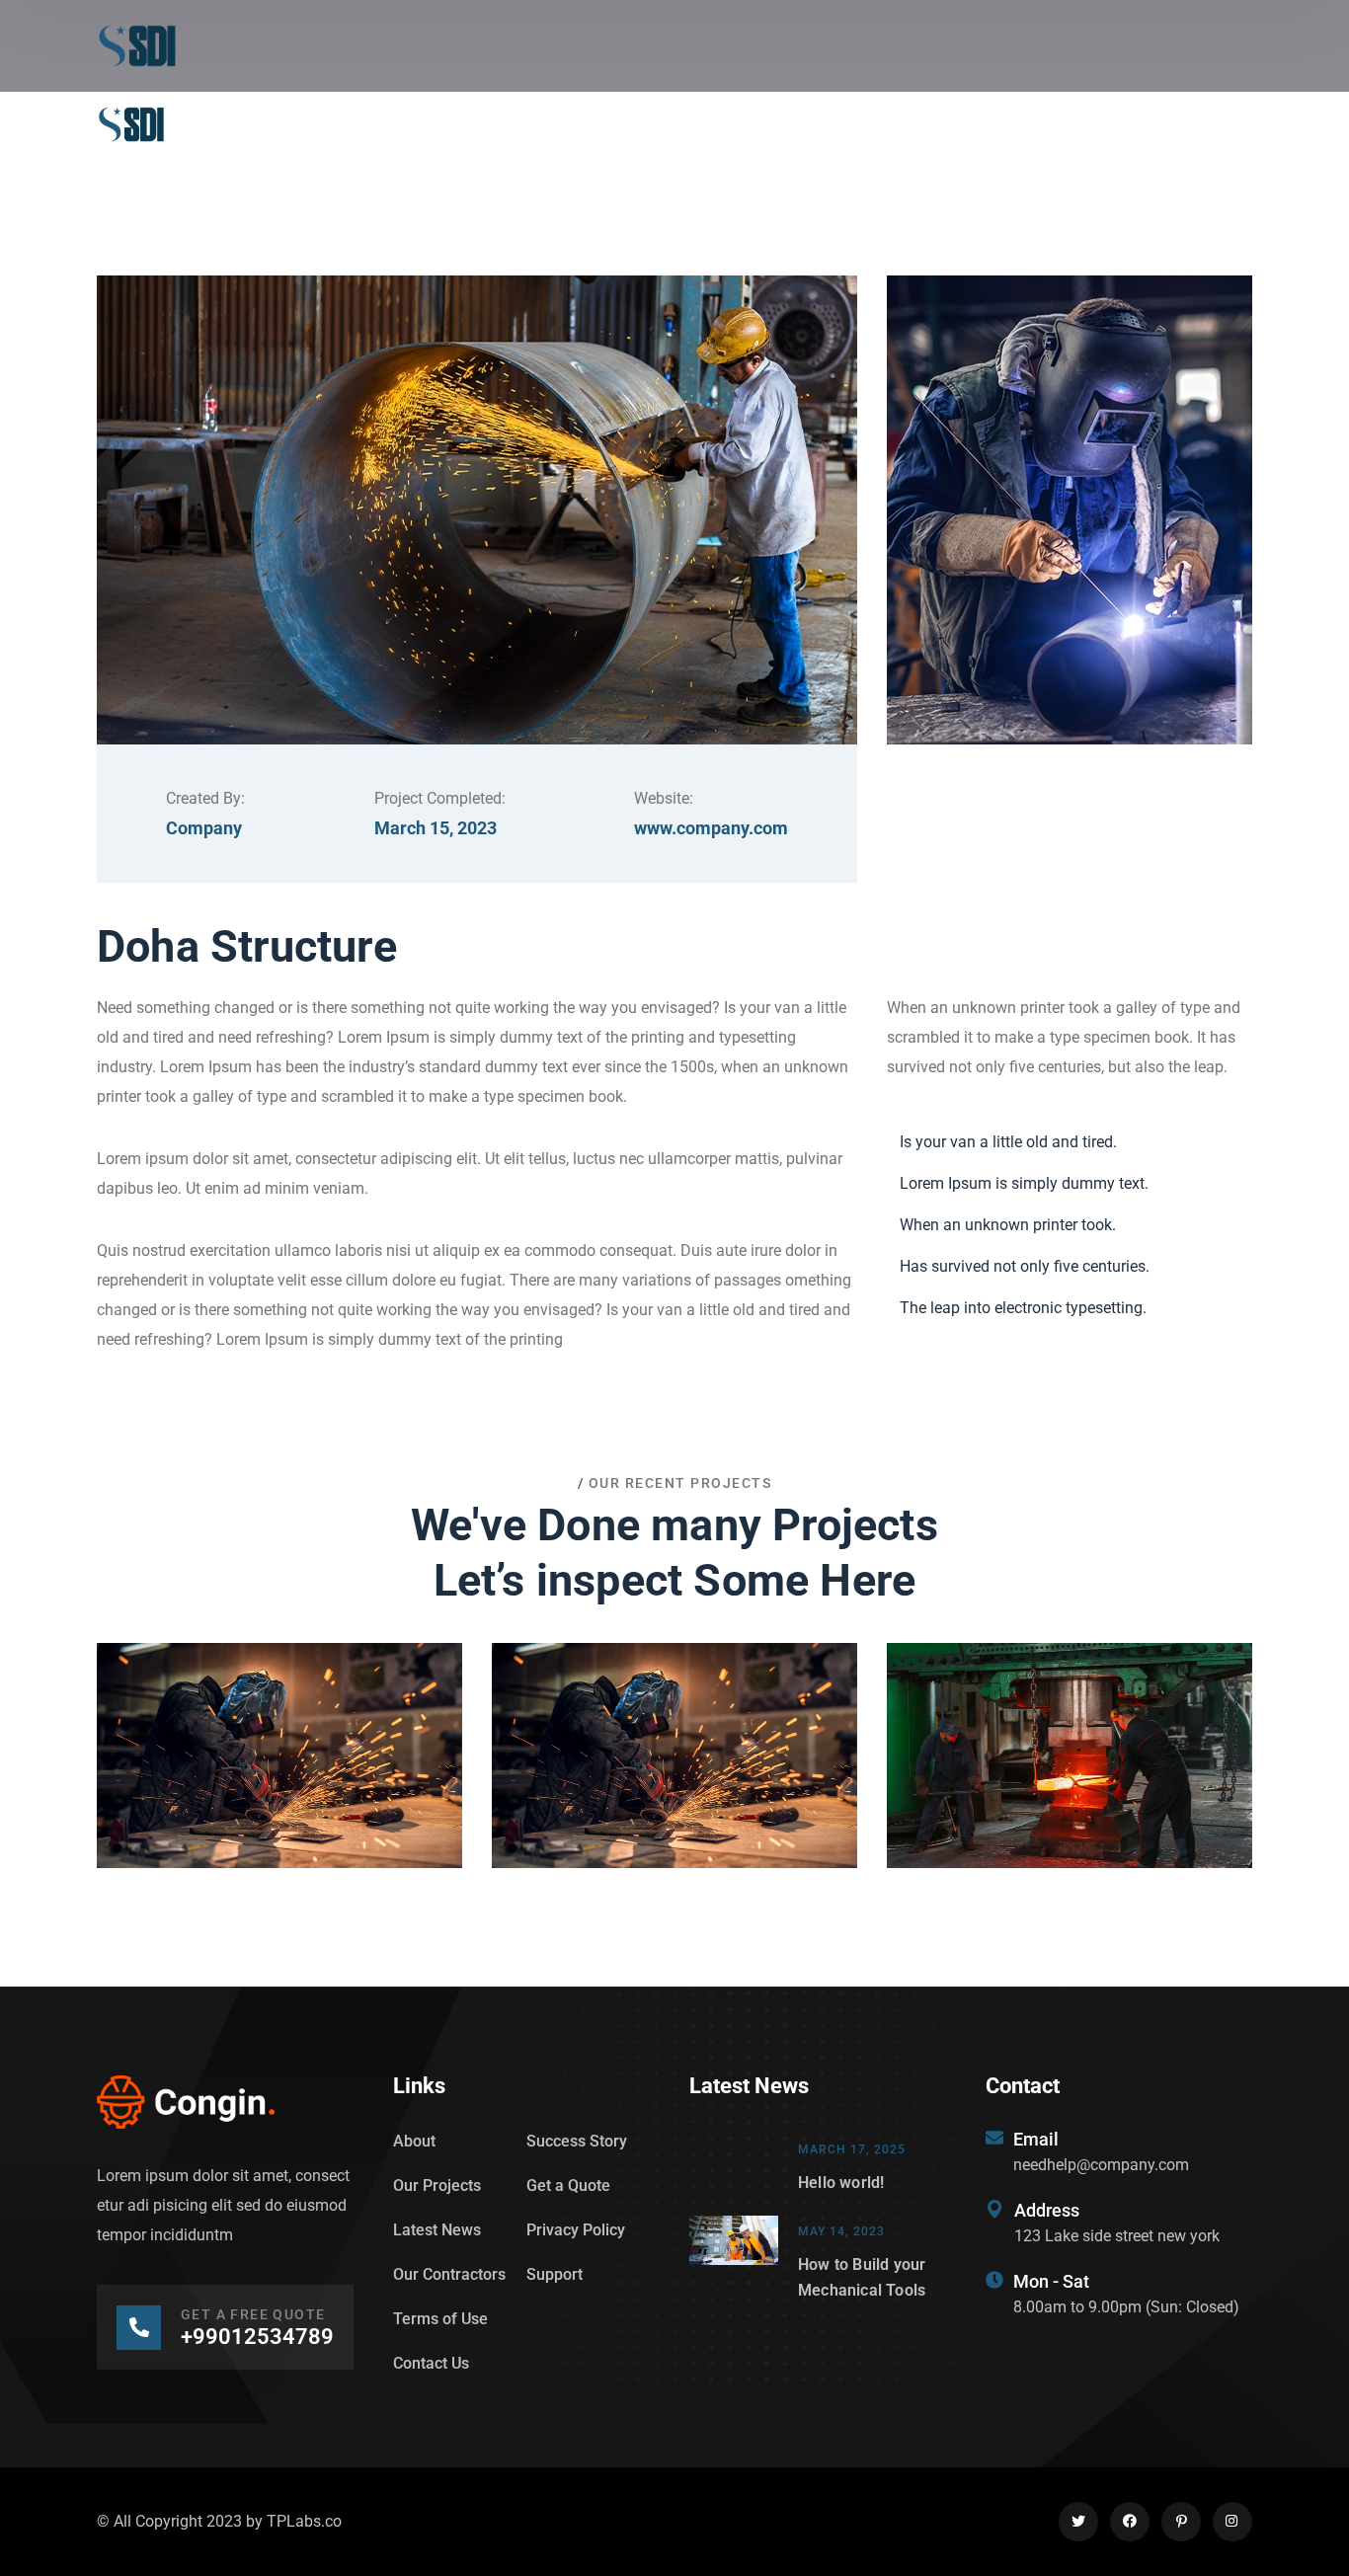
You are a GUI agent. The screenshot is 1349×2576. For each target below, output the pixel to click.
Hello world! (841, 2183)
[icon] (1078, 2522)
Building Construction (280, 1774)
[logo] (137, 45)
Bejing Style (1070, 1774)
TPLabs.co (304, 2521)
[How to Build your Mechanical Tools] (734, 2260)
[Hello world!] (734, 2165)
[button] (279, 1722)
